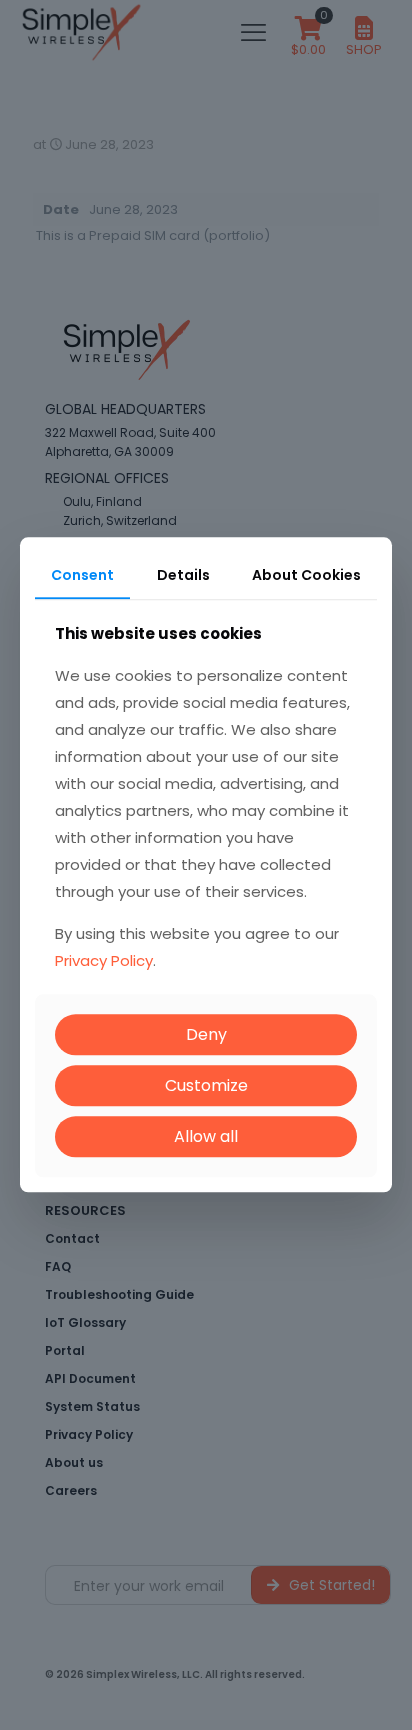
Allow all (206, 1136)
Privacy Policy (104, 960)
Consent (82, 575)
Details (183, 575)
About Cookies (306, 575)
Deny (206, 1034)
